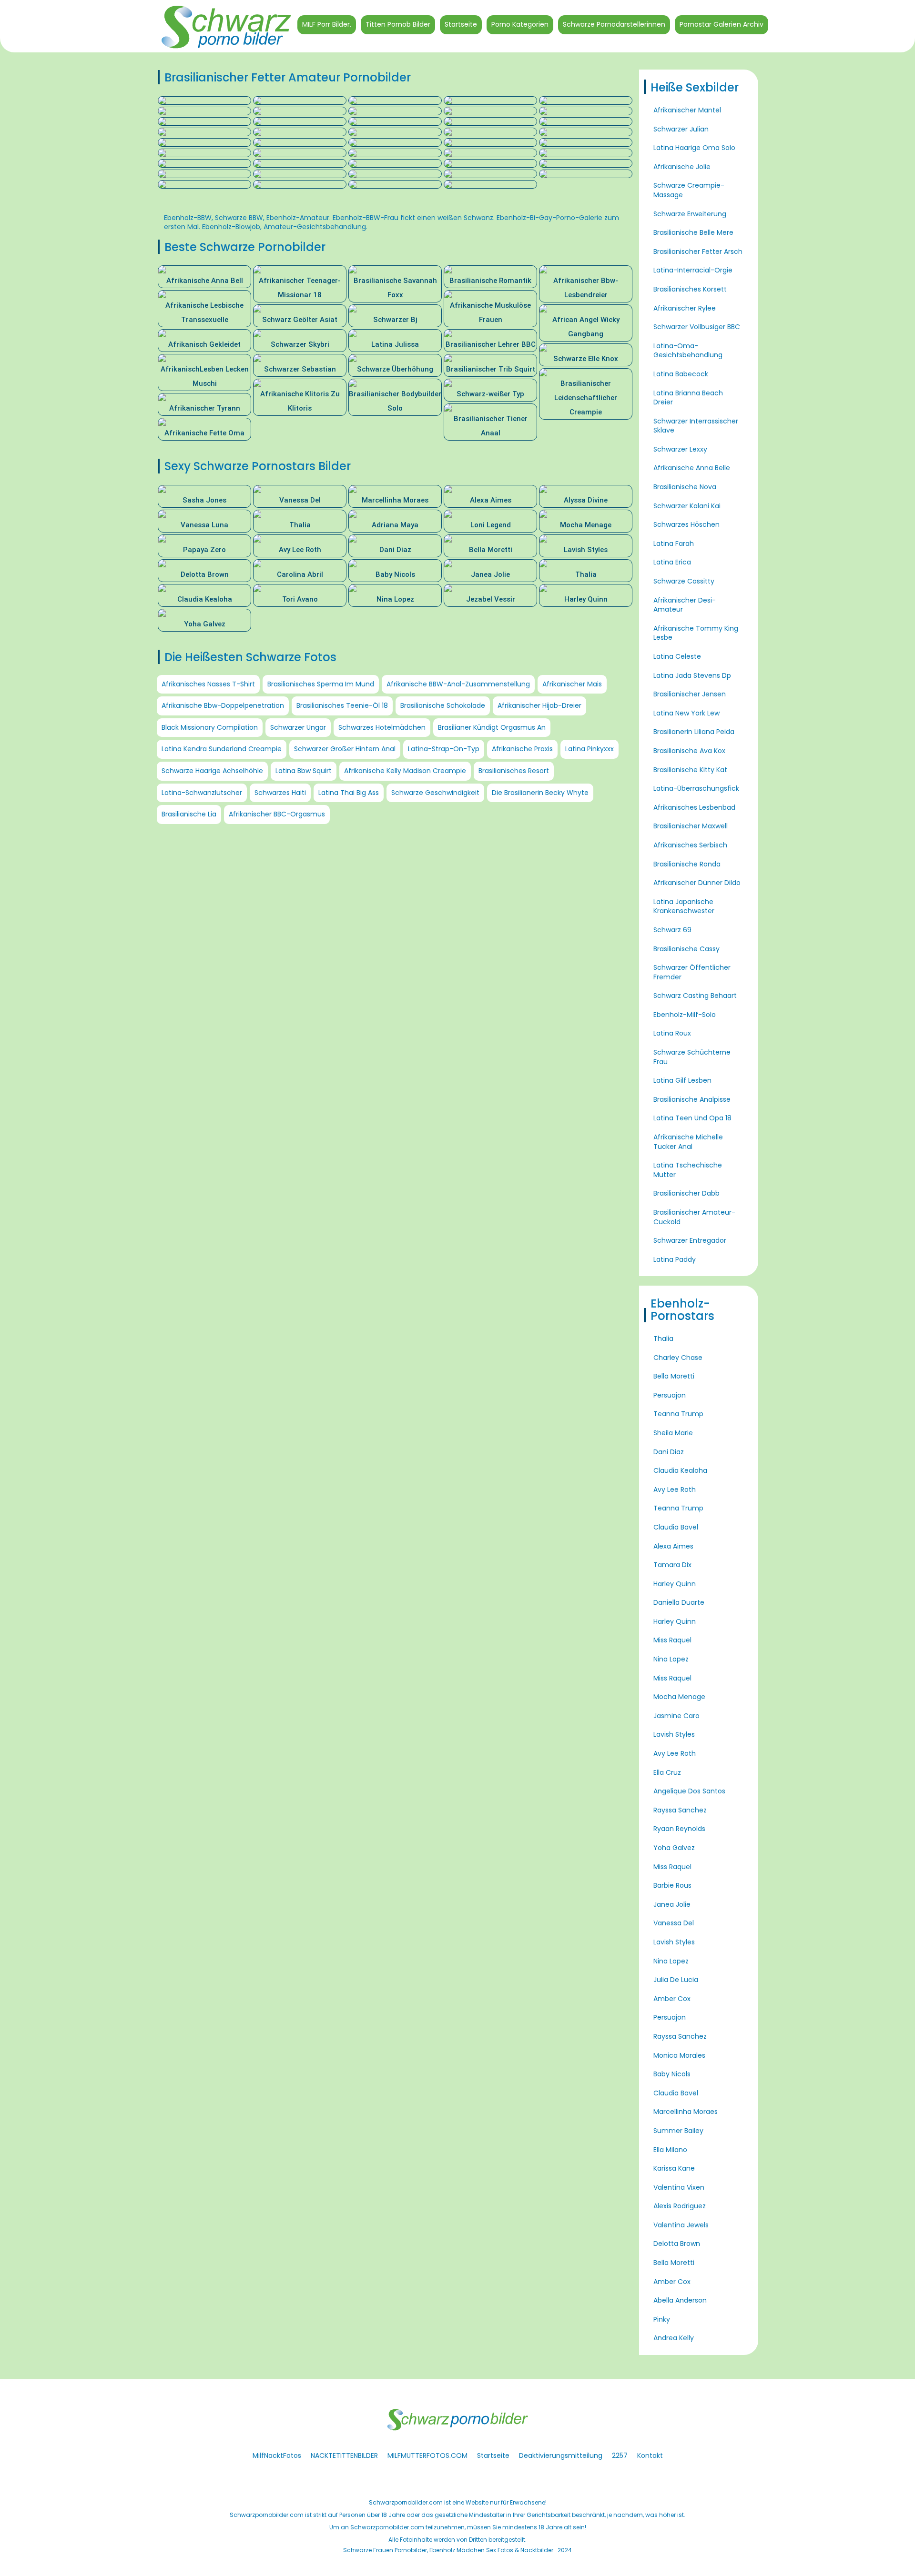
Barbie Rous (672, 1885)
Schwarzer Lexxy (680, 449)
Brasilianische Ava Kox (689, 751)
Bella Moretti (674, 1376)
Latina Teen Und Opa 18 (692, 1118)
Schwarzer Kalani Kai (687, 506)
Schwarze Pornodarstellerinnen (614, 24)
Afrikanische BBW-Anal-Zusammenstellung (458, 684)
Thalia (663, 1338)
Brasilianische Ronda (687, 864)
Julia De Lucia (676, 1980)
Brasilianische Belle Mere (693, 232)
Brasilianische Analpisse (692, 1099)
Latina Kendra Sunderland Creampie (222, 749)
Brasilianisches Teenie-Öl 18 (342, 705)
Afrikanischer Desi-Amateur (685, 605)
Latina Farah (674, 543)
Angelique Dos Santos (689, 1791)
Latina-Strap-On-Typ (444, 749)
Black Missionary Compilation (210, 727)
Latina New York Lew (686, 713)
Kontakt (650, 2455)
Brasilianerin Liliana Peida (694, 732)
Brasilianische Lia (189, 814)
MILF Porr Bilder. (327, 24)
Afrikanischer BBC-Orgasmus (277, 814)
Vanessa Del (674, 1923)
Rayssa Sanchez (680, 1810)
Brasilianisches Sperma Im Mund (321, 684)
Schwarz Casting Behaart (695, 996)
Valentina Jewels (681, 2225)
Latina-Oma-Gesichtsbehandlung (688, 351)
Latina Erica (672, 562)
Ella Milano (670, 2150)
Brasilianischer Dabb (686, 1193)
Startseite (461, 24)
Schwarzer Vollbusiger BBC (697, 327)
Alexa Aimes (673, 1546)
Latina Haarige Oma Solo (694, 148)
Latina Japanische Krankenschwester (684, 906)
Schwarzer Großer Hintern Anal (345, 749)
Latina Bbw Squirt (304, 771)
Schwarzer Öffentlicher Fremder (692, 972)
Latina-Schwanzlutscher (202, 793)
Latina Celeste (677, 656)
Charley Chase (678, 1358)
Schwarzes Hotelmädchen (382, 727)
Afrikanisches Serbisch (690, 845)
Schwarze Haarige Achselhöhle (212, 771)
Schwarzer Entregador (690, 1240)
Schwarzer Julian (681, 129)
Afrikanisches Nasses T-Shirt (208, 684)
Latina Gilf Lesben (682, 1080)
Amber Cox (672, 1999)
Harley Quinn (675, 1584)
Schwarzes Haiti (280, 793)
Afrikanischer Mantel (687, 110)
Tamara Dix (672, 1565)
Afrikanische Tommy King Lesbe (696, 633)
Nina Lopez (671, 1659)
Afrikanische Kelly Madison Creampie (405, 771)
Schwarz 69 (672, 930)
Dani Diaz (669, 1452)
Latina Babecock (681, 374)
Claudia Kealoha (680, 1470)
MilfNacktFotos (277, 2455)
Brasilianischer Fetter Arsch (698, 252)
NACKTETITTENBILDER (344, 2455)
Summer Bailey (678, 2131)
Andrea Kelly (674, 2338)
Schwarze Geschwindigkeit (435, 793)
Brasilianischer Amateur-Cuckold (694, 1217)
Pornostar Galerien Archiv (722, 24)
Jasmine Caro (676, 1716)
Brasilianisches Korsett (690, 289)
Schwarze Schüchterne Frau (692, 1057)
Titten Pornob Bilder (398, 24)
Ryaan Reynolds (679, 1829)
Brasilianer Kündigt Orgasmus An (492, 727)
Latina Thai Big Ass (349, 793)
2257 (620, 2455)
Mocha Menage (679, 1697)
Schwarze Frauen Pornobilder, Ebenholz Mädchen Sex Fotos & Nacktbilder (448, 2550)
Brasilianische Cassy (686, 949)
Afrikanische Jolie (682, 167)
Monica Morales (679, 2055)
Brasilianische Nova (685, 487)
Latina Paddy (675, 1259)
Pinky (662, 2319)
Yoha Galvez (674, 1848)
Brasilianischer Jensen (690, 694)
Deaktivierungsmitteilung (561, 2455)
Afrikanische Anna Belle (692, 468)
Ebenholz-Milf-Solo (685, 1015)
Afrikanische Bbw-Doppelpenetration (223, 705)
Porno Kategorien (520, 24)
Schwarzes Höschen (686, 524)
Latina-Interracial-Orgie (693, 270)
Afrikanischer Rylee (685, 308)
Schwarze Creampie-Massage (689, 190)
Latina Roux (672, 1033)
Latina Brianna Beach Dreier (688, 398)
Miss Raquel (672, 1640)
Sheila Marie (673, 1433)
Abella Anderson (680, 2300)
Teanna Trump (678, 1414)
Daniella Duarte (679, 1602)
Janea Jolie (672, 1904)
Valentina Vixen (679, 2187)
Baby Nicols (672, 2074)
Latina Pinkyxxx (590, 749)
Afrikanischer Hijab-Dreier (539, 705)
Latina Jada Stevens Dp (692, 675)
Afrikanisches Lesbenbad (694, 807)
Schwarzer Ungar (298, 727)
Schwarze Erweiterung (690, 214)
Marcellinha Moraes (686, 2112)
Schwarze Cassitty (684, 581)
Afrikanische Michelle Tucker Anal (688, 1142)
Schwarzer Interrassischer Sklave (696, 426)
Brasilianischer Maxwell (691, 826)
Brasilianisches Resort (514, 771)
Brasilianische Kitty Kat (690, 770)
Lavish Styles (674, 1734)
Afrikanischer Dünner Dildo (697, 883)
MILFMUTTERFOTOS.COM (427, 2455)
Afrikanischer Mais (572, 684)
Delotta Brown (677, 2244)
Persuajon (670, 1395)
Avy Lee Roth (675, 1489)
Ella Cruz (667, 1772)
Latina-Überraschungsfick (696, 788)
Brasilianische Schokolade (443, 705)
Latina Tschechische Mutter (688, 1170)
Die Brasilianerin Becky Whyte (540, 793)
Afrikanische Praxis (522, 749)
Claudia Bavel (676, 1527)
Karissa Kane (674, 2168)
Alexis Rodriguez (680, 2206)
